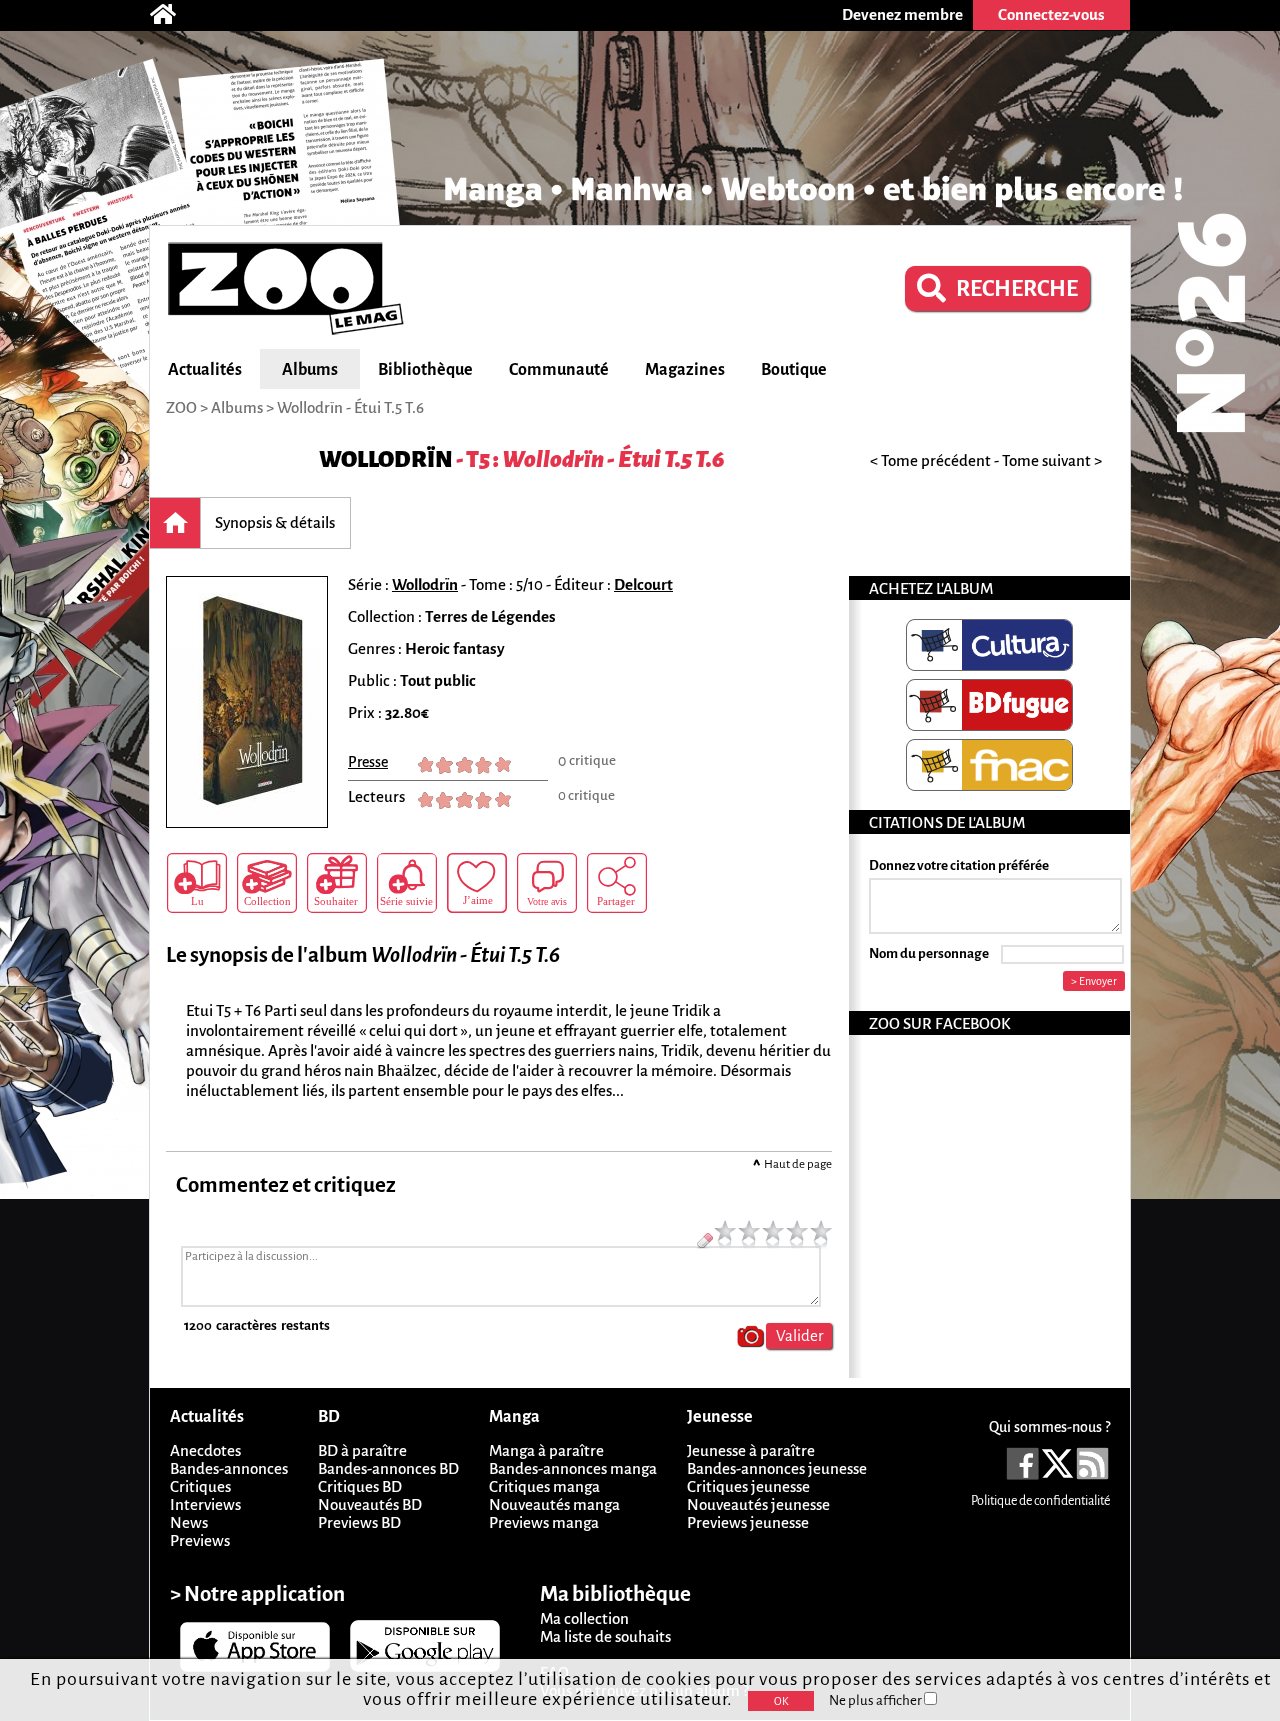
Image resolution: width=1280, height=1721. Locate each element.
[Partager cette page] (617, 883)
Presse (368, 762)
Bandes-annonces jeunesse (777, 1468)
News (189, 1522)
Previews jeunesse (748, 1522)
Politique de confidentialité (1040, 1501)
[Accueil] (173, 15)
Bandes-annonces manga (573, 1468)
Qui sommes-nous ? (1049, 1427)
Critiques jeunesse (748, 1486)
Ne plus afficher (876, 1700)
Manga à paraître (546, 1450)
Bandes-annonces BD (388, 1468)
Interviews (205, 1504)
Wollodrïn (386, 459)
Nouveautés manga (554, 1504)
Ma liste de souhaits (605, 1636)
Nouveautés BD (370, 1504)
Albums (310, 370)
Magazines (685, 370)
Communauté (559, 370)
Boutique (794, 370)
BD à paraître (362, 1450)
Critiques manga (544, 1486)
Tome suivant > (1052, 460)
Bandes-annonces (229, 1468)
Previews (200, 1540)
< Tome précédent (930, 460)
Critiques (200, 1486)
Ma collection (584, 1618)
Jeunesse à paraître (751, 1450)
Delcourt (643, 584)
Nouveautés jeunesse (758, 1504)
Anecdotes (205, 1450)
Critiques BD (360, 1486)
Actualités (205, 370)
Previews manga (544, 1522)
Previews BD (359, 1522)
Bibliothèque (425, 370)
